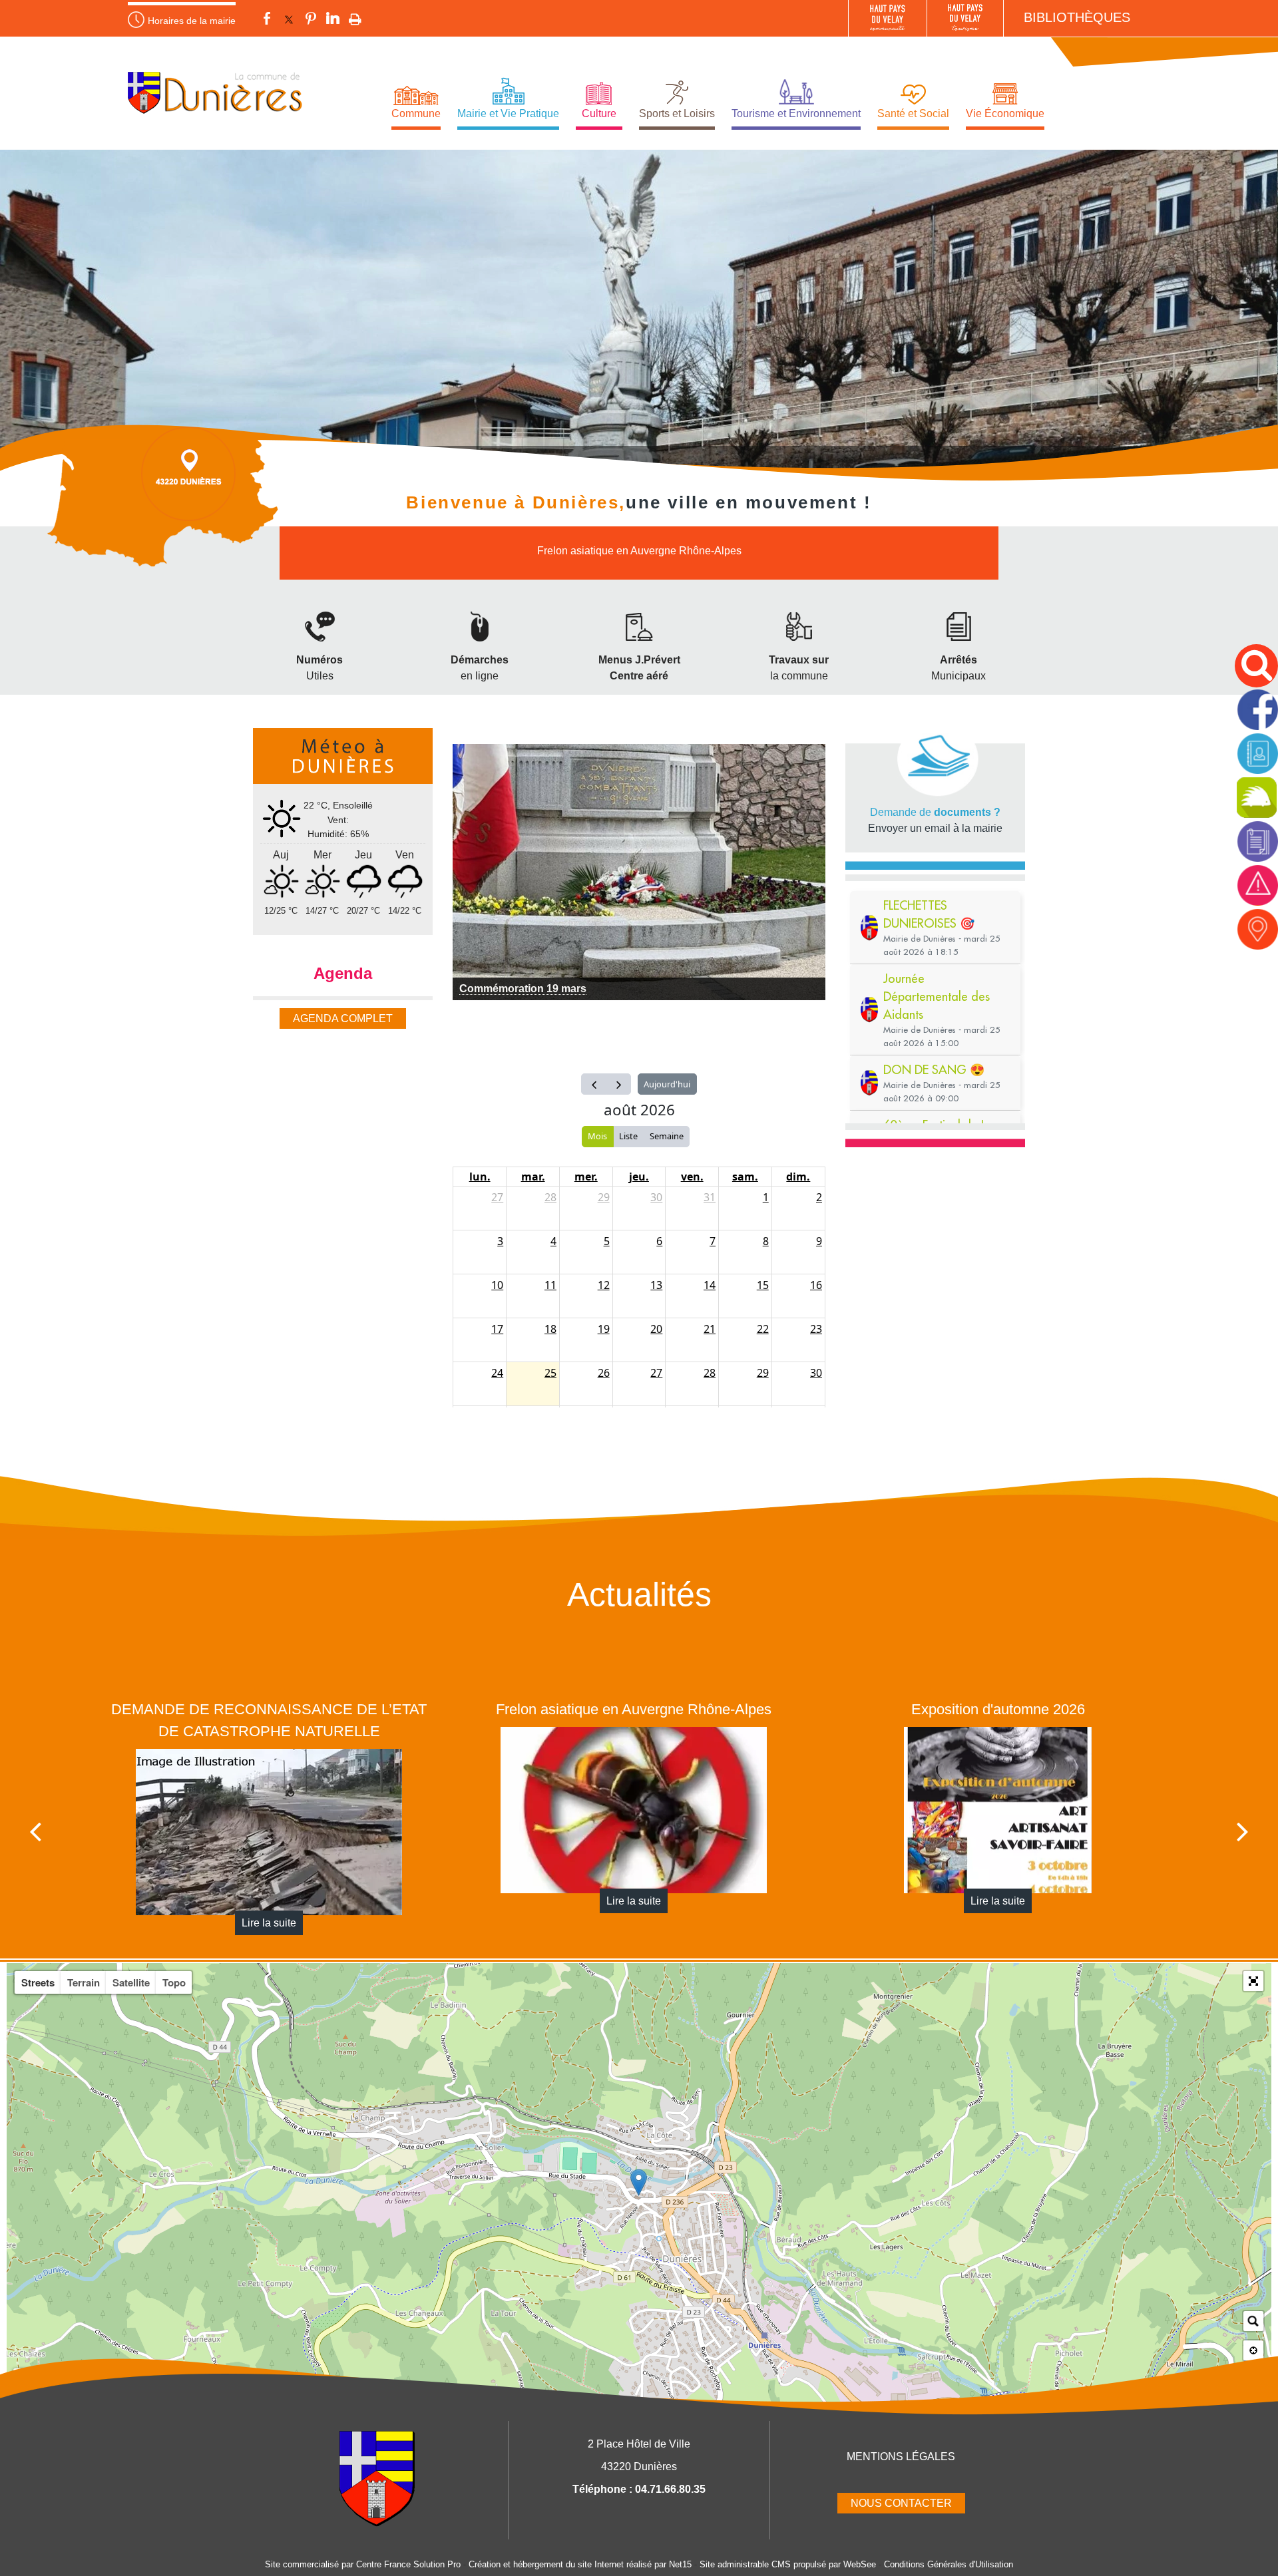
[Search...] (1253, 2321)
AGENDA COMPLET (343, 1018)
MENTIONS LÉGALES (901, 2457)
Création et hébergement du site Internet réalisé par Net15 (580, 2564)
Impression (355, 20)
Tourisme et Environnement (796, 113)
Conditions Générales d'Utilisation (949, 2564)
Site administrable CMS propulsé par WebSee (788, 2564)
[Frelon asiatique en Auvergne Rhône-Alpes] (264, 1810)
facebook (267, 20)
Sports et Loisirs (677, 113)
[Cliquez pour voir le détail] (639, 872)
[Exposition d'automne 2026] (628, 1810)
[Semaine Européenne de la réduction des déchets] (992, 1810)
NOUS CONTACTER (901, 2503)
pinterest (311, 20)
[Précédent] (35, 1831)
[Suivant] (1243, 1831)
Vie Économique (1005, 113)
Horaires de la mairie (192, 21)
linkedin (333, 20)
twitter (289, 20)
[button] (1253, 1981)
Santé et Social (913, 113)
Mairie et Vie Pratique (508, 113)
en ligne (480, 676)
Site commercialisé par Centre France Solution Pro (363, 2564)
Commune (416, 113)
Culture (599, 113)
